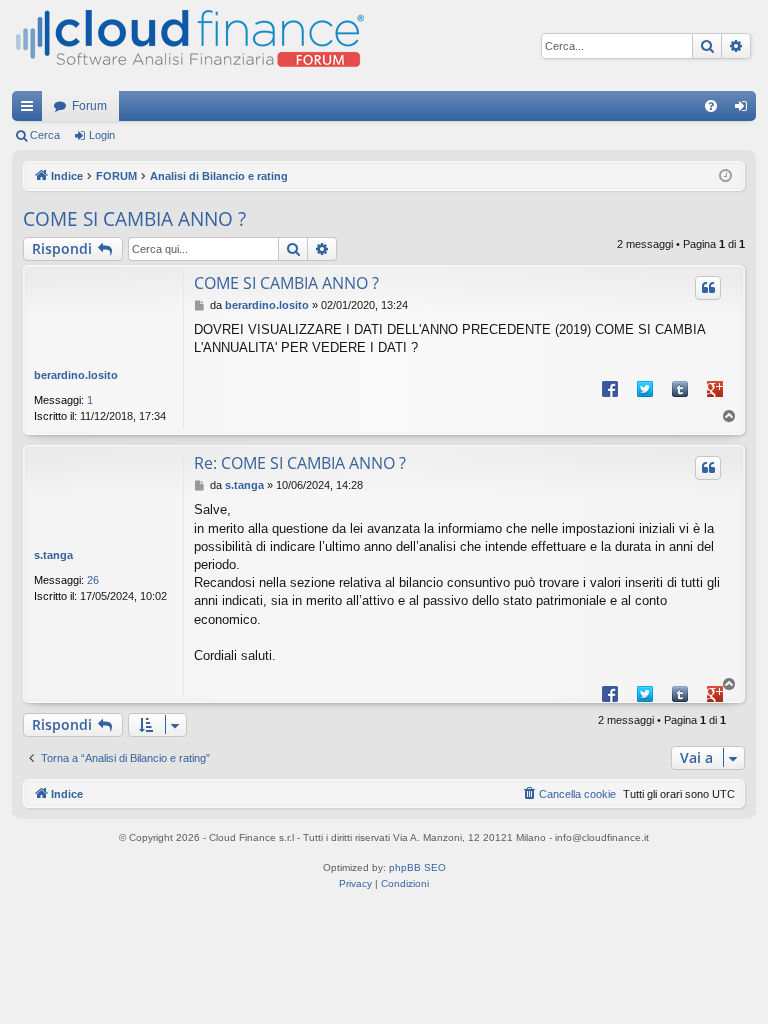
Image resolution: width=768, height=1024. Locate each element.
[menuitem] (711, 106)
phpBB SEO (417, 867)
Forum (89, 106)
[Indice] (188, 45)
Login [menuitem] (745, 110)
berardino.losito (76, 375)
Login (102, 135)
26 (93, 580)
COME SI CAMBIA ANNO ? (134, 219)
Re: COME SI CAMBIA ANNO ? (300, 463)
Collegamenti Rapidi (31, 110)
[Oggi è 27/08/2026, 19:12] (725, 176)
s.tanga (53, 555)
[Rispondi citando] (708, 288)
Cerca (45, 135)
